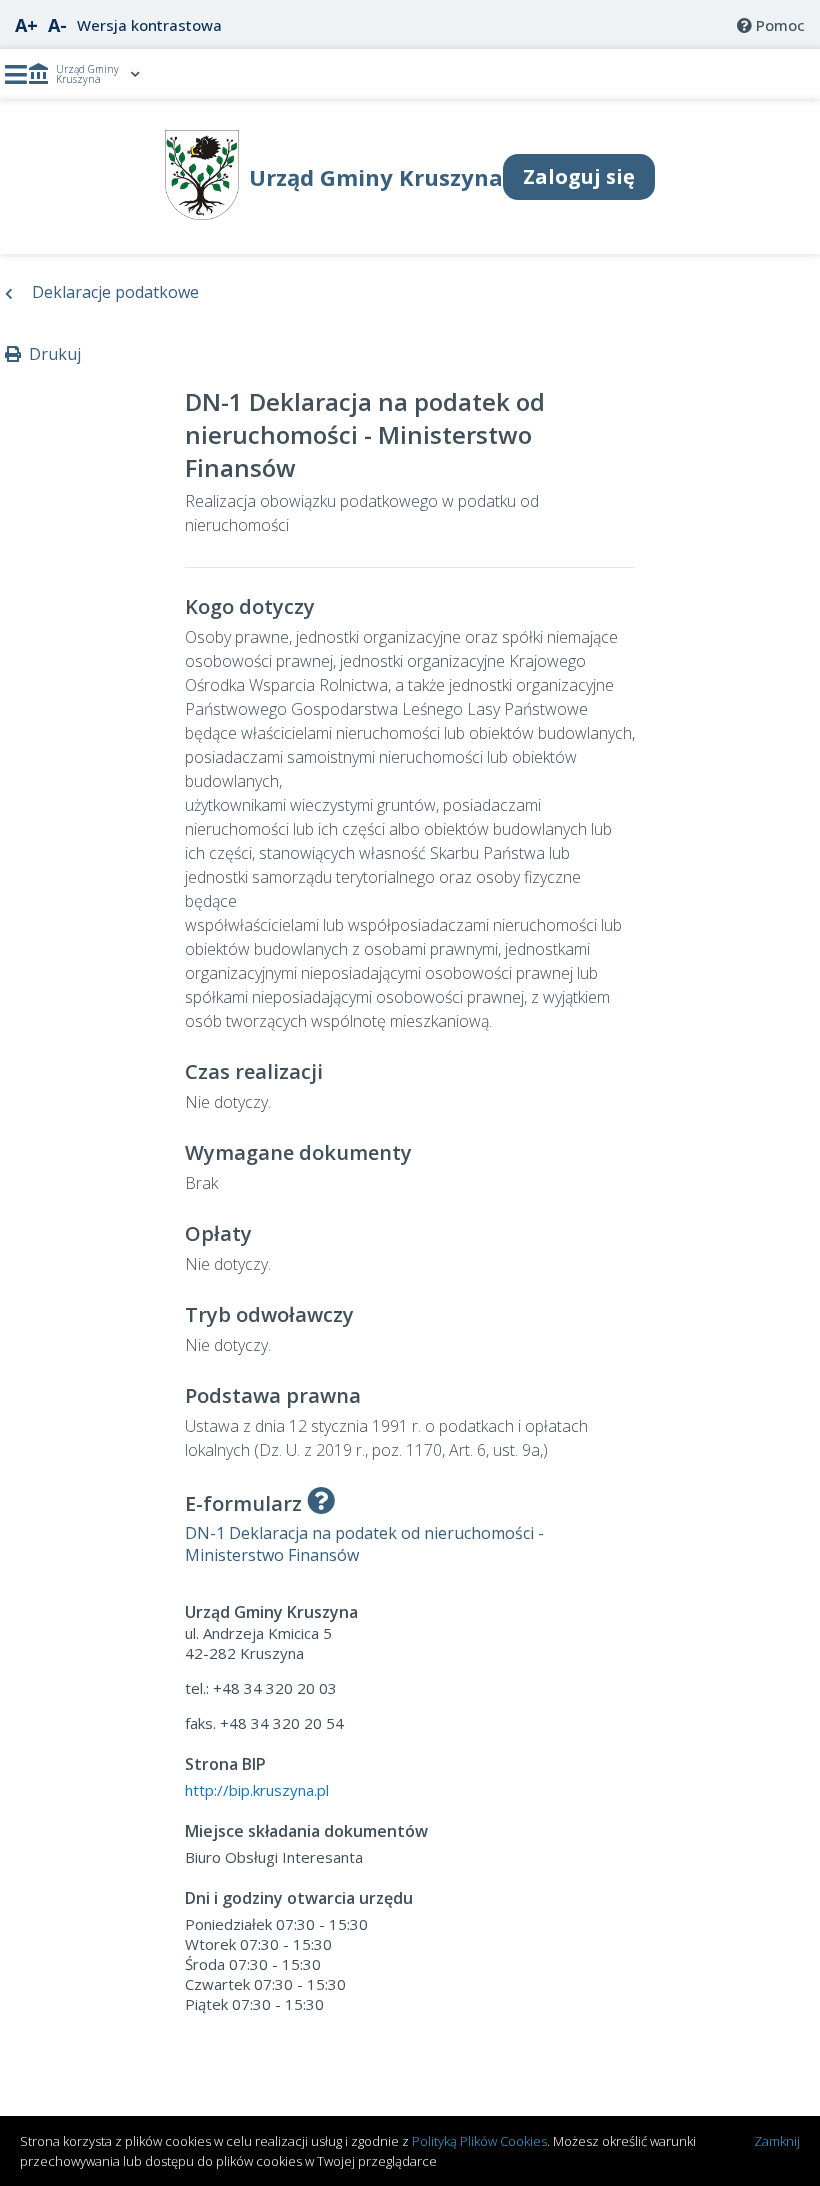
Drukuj (51, 354)
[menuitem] (771, 25)
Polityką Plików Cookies (479, 2141)
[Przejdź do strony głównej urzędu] (202, 214)
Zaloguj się (579, 176)
